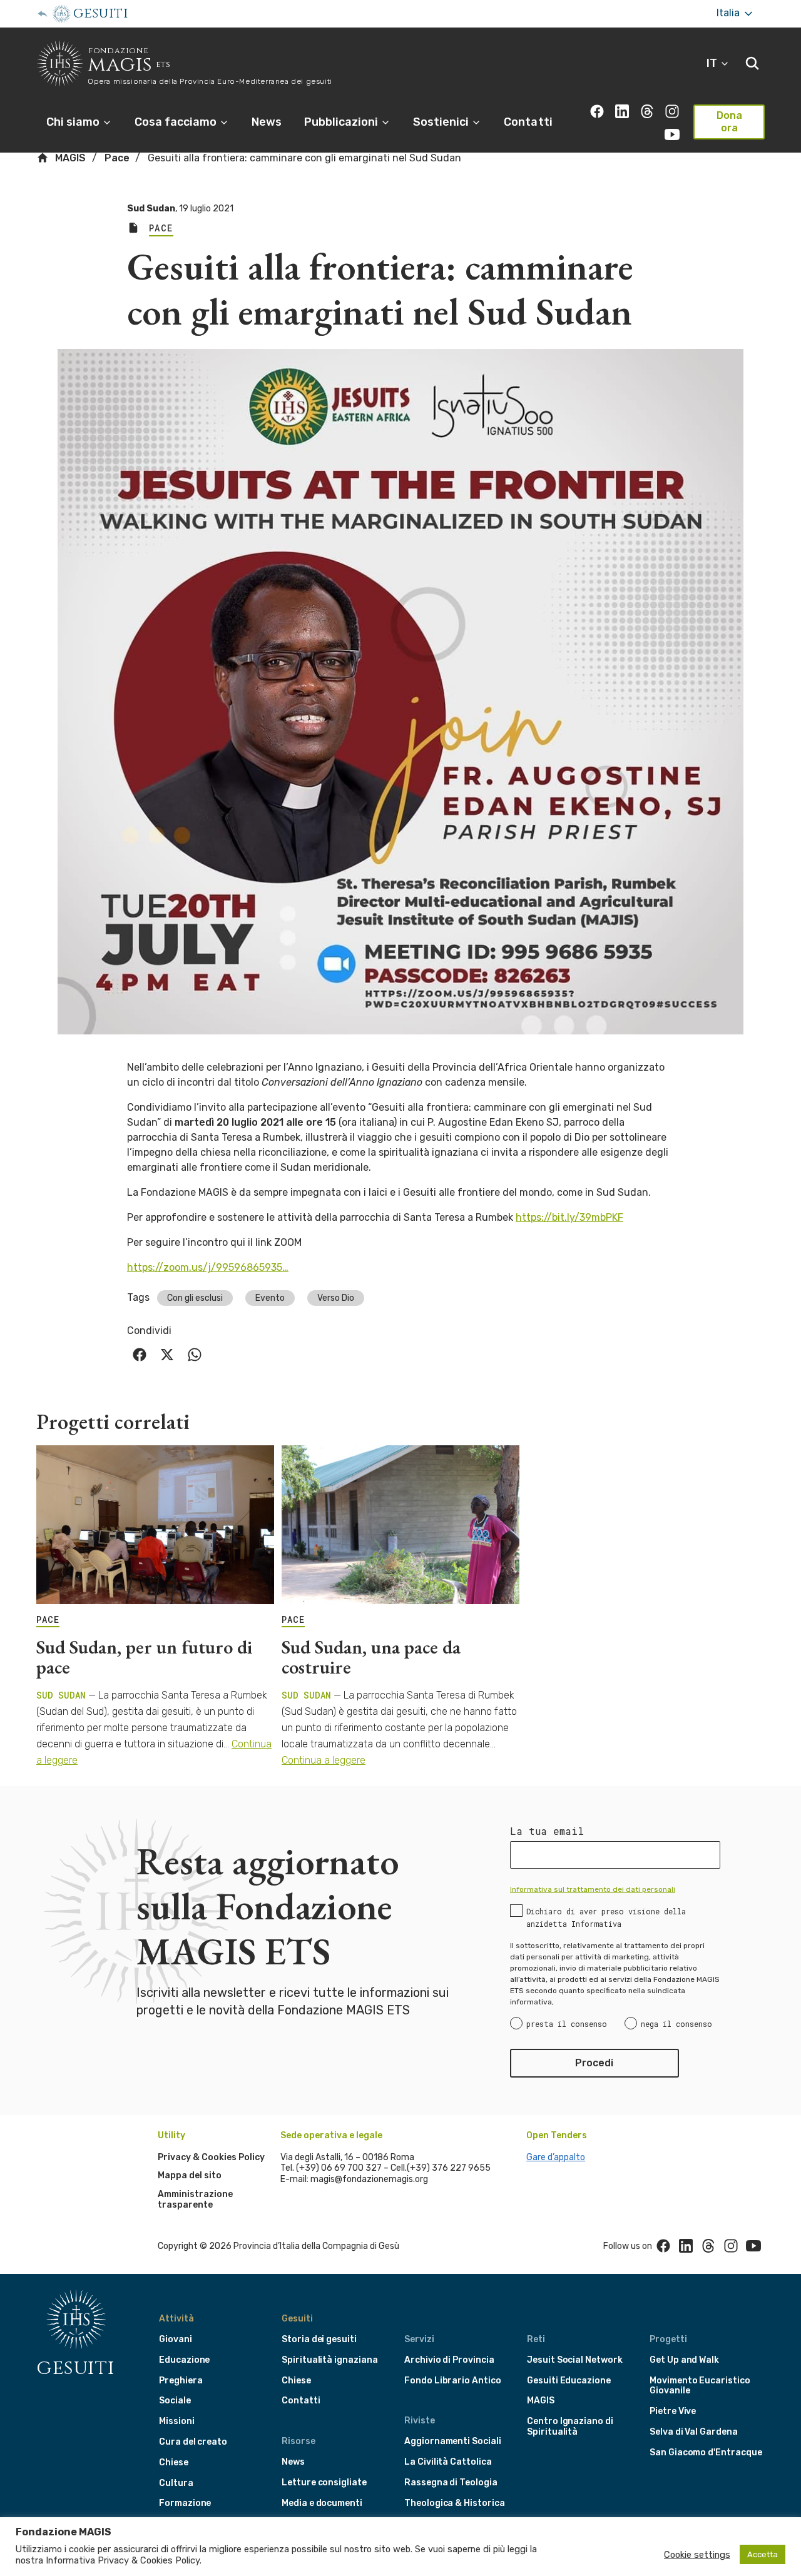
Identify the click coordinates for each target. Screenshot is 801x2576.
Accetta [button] (763, 2554)
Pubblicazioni (342, 122)
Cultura (176, 2483)
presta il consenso (567, 2024)
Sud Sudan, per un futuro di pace (144, 1657)
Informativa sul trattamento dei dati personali (593, 1889)
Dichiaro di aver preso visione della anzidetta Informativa (606, 1917)
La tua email (547, 1831)
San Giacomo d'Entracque (706, 2452)
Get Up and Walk (684, 2360)
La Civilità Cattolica (448, 2462)
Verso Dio (336, 1298)
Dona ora (729, 122)
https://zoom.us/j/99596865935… (208, 1267)
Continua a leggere (324, 1760)
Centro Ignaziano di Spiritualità (570, 2427)
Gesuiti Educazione (569, 2381)
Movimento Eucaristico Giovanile (700, 2386)
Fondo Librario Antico (453, 2381)
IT (713, 63)
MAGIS (69, 158)
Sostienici (442, 122)
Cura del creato (193, 2442)
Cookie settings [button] (697, 2555)
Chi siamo (74, 122)
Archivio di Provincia (449, 2360)
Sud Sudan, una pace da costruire (371, 1657)
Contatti (528, 122)
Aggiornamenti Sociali (453, 2441)
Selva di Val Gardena (694, 2432)
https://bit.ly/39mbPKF (569, 1217)
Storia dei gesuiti (319, 2339)
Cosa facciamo (177, 122)
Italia (729, 13)
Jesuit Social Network (575, 2360)
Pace (117, 158)
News (267, 122)
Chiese (174, 2462)
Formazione (185, 2503)
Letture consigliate (324, 2483)
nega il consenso (676, 2024)
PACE (48, 1620)
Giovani (176, 2339)
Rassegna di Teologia (451, 2483)
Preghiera (181, 2381)
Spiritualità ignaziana (330, 2360)
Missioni (177, 2421)
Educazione (184, 2360)
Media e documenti (322, 2503)
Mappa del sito (190, 2175)
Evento (270, 1298)
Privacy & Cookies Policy (211, 2157)
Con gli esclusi (195, 1298)
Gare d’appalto (556, 2157)
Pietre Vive (673, 2411)
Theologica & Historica (455, 2503)
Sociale (175, 2401)
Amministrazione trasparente (195, 2200)
